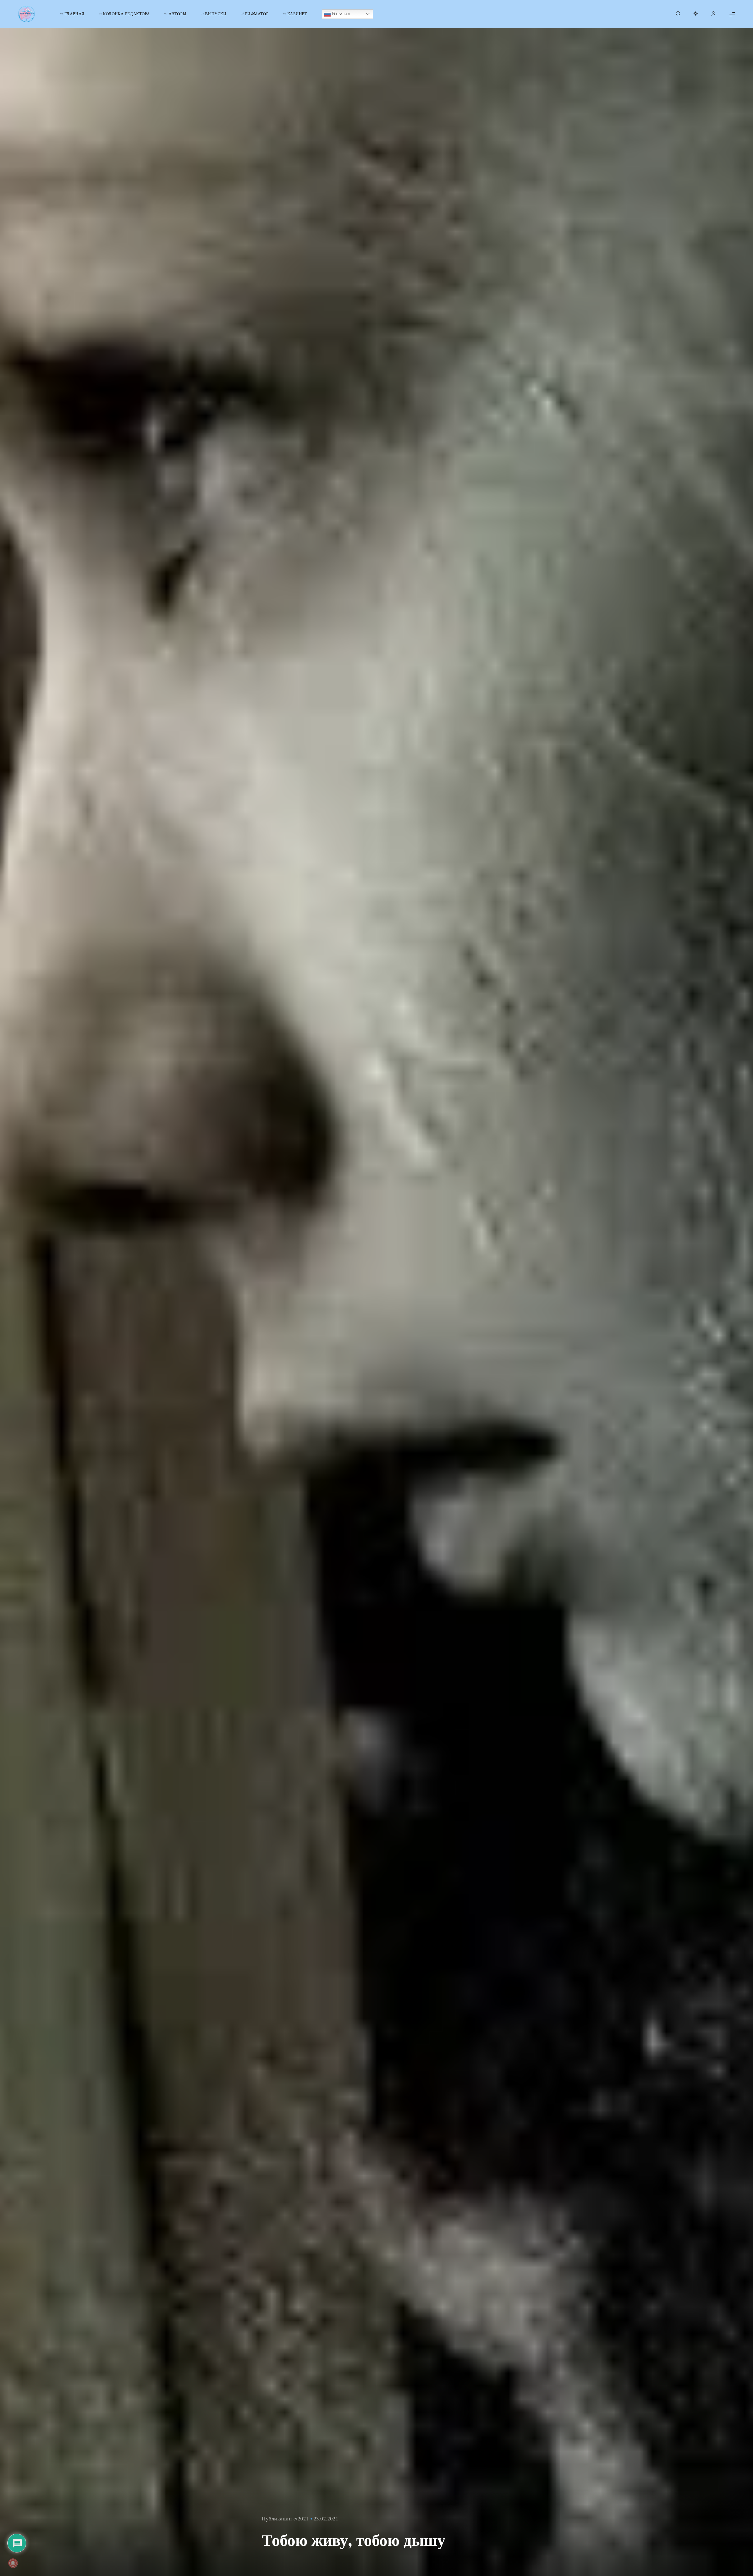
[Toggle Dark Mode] (696, 14)
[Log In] (713, 14)
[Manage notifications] (13, 2563)
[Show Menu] (732, 14)
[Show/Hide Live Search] (678, 14)
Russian (341, 14)
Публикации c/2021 (285, 2518)
